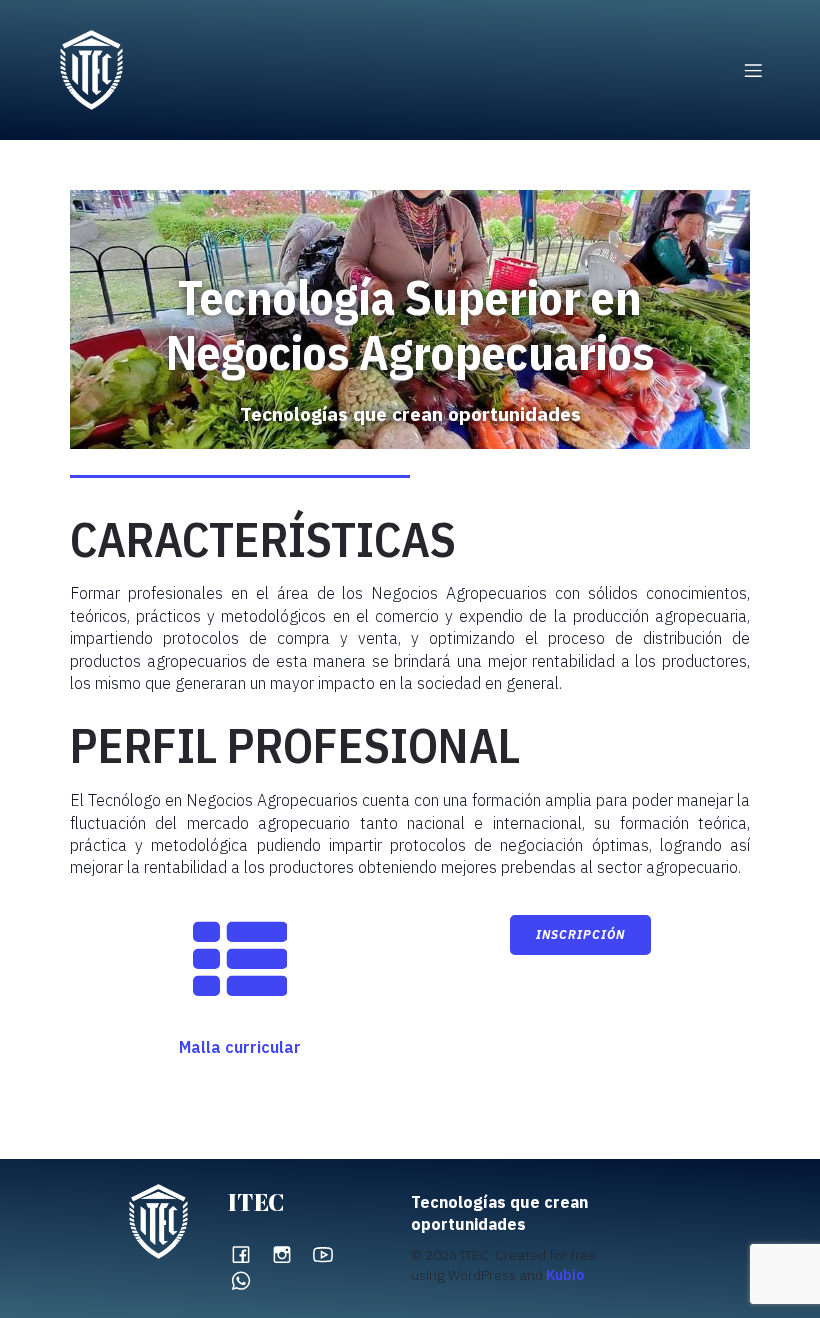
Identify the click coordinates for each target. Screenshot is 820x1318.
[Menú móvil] (753, 70)
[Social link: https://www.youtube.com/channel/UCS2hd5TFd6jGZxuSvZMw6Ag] (330, 1253)
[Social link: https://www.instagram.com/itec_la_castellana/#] (289, 1253)
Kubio (565, 1275)
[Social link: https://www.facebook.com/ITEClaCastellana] (248, 1253)
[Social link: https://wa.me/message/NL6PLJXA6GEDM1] (248, 1280)
